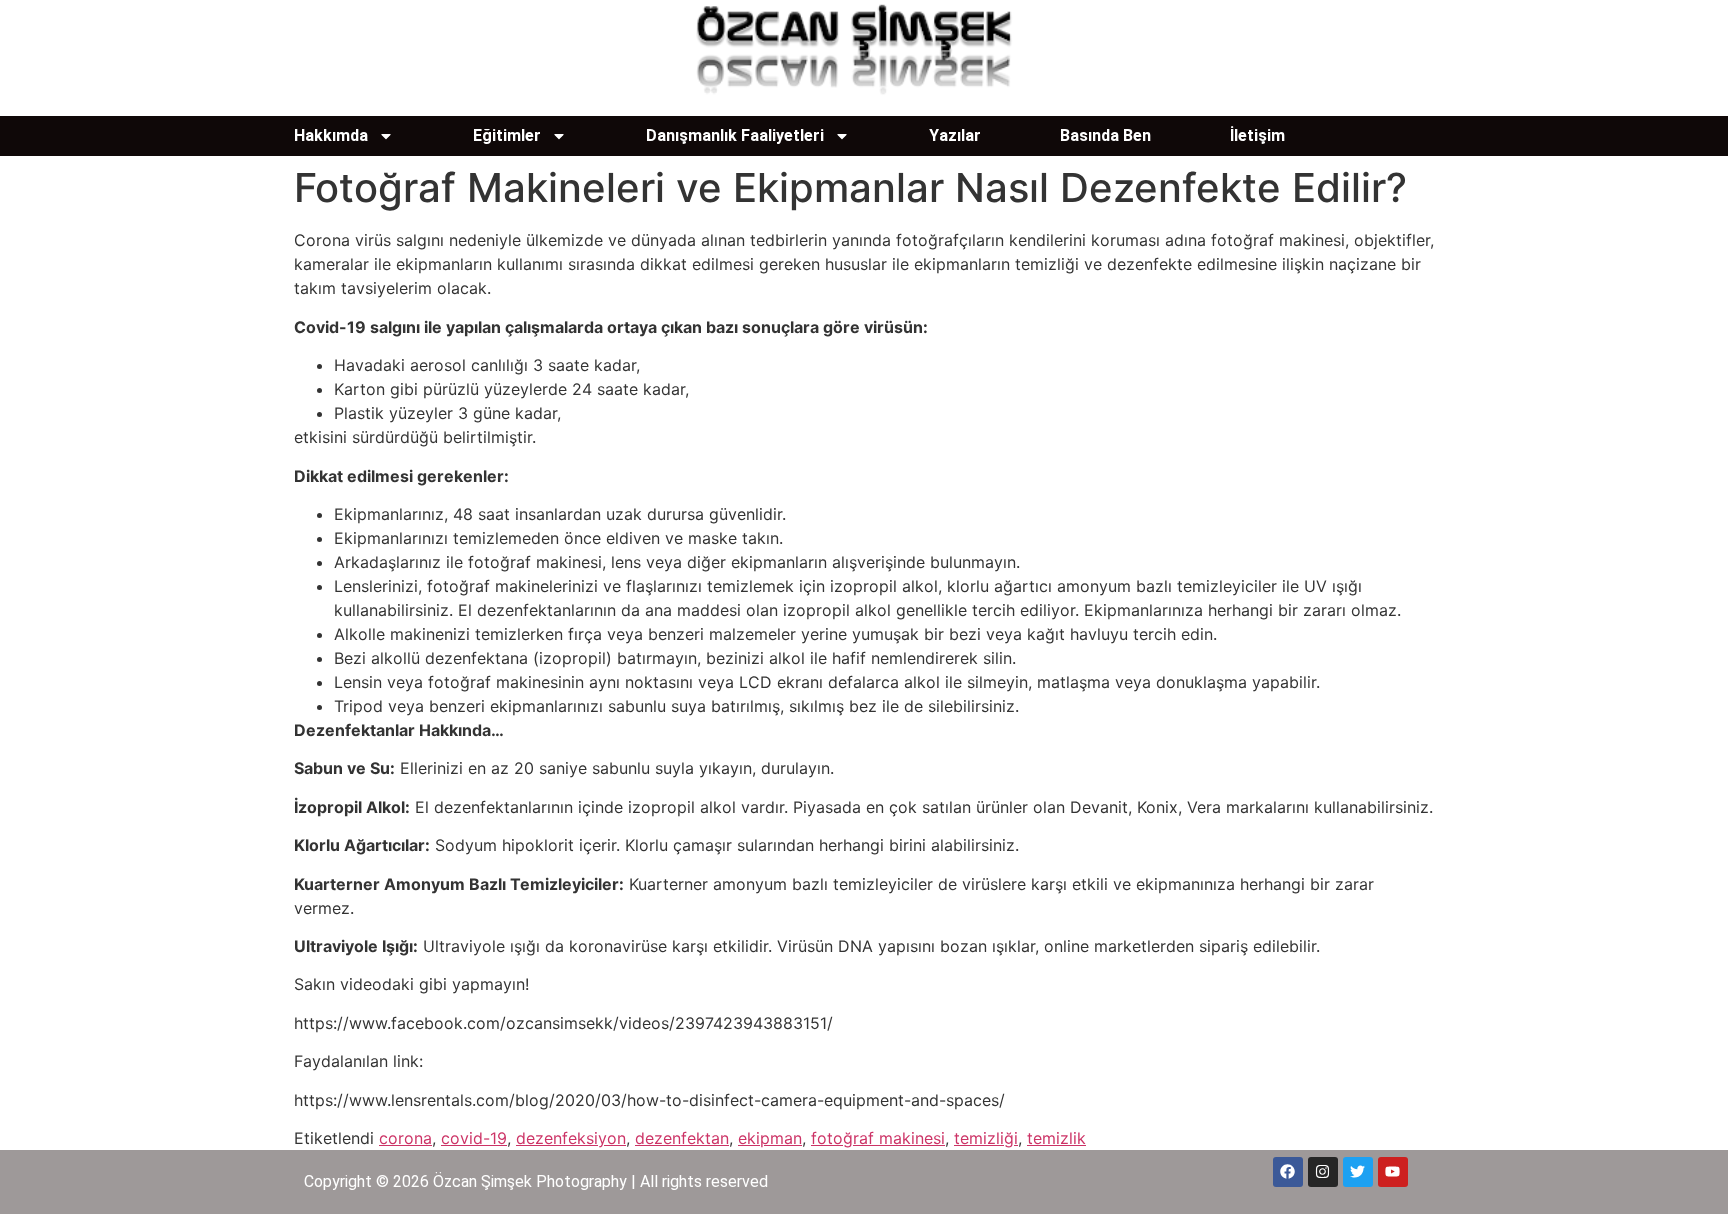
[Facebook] (1288, 1172)
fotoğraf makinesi (878, 1138)
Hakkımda (331, 135)
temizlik (1056, 1138)
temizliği (986, 1138)
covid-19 (474, 1138)
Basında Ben (1105, 135)
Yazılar (955, 135)
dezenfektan (682, 1138)
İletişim (1257, 135)
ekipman (770, 1138)
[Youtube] (1393, 1172)
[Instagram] (1323, 1172)
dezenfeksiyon (571, 1138)
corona (405, 1138)
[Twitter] (1358, 1172)
